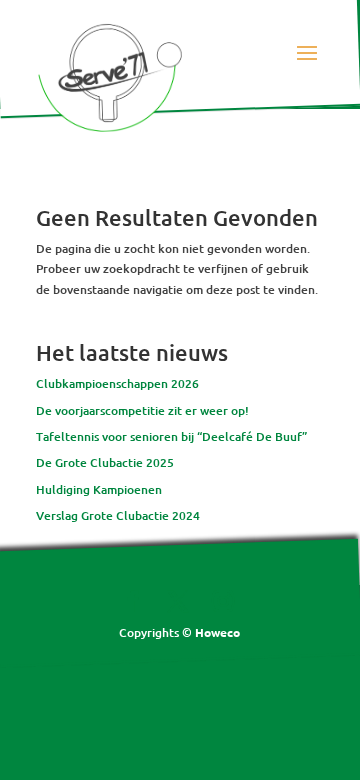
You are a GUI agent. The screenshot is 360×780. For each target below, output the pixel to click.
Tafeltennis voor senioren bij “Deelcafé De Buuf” (171, 436)
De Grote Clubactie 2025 (105, 462)
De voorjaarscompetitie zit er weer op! (142, 410)
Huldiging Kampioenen (99, 489)
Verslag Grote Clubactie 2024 (118, 515)
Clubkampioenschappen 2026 (117, 383)
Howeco (217, 632)
